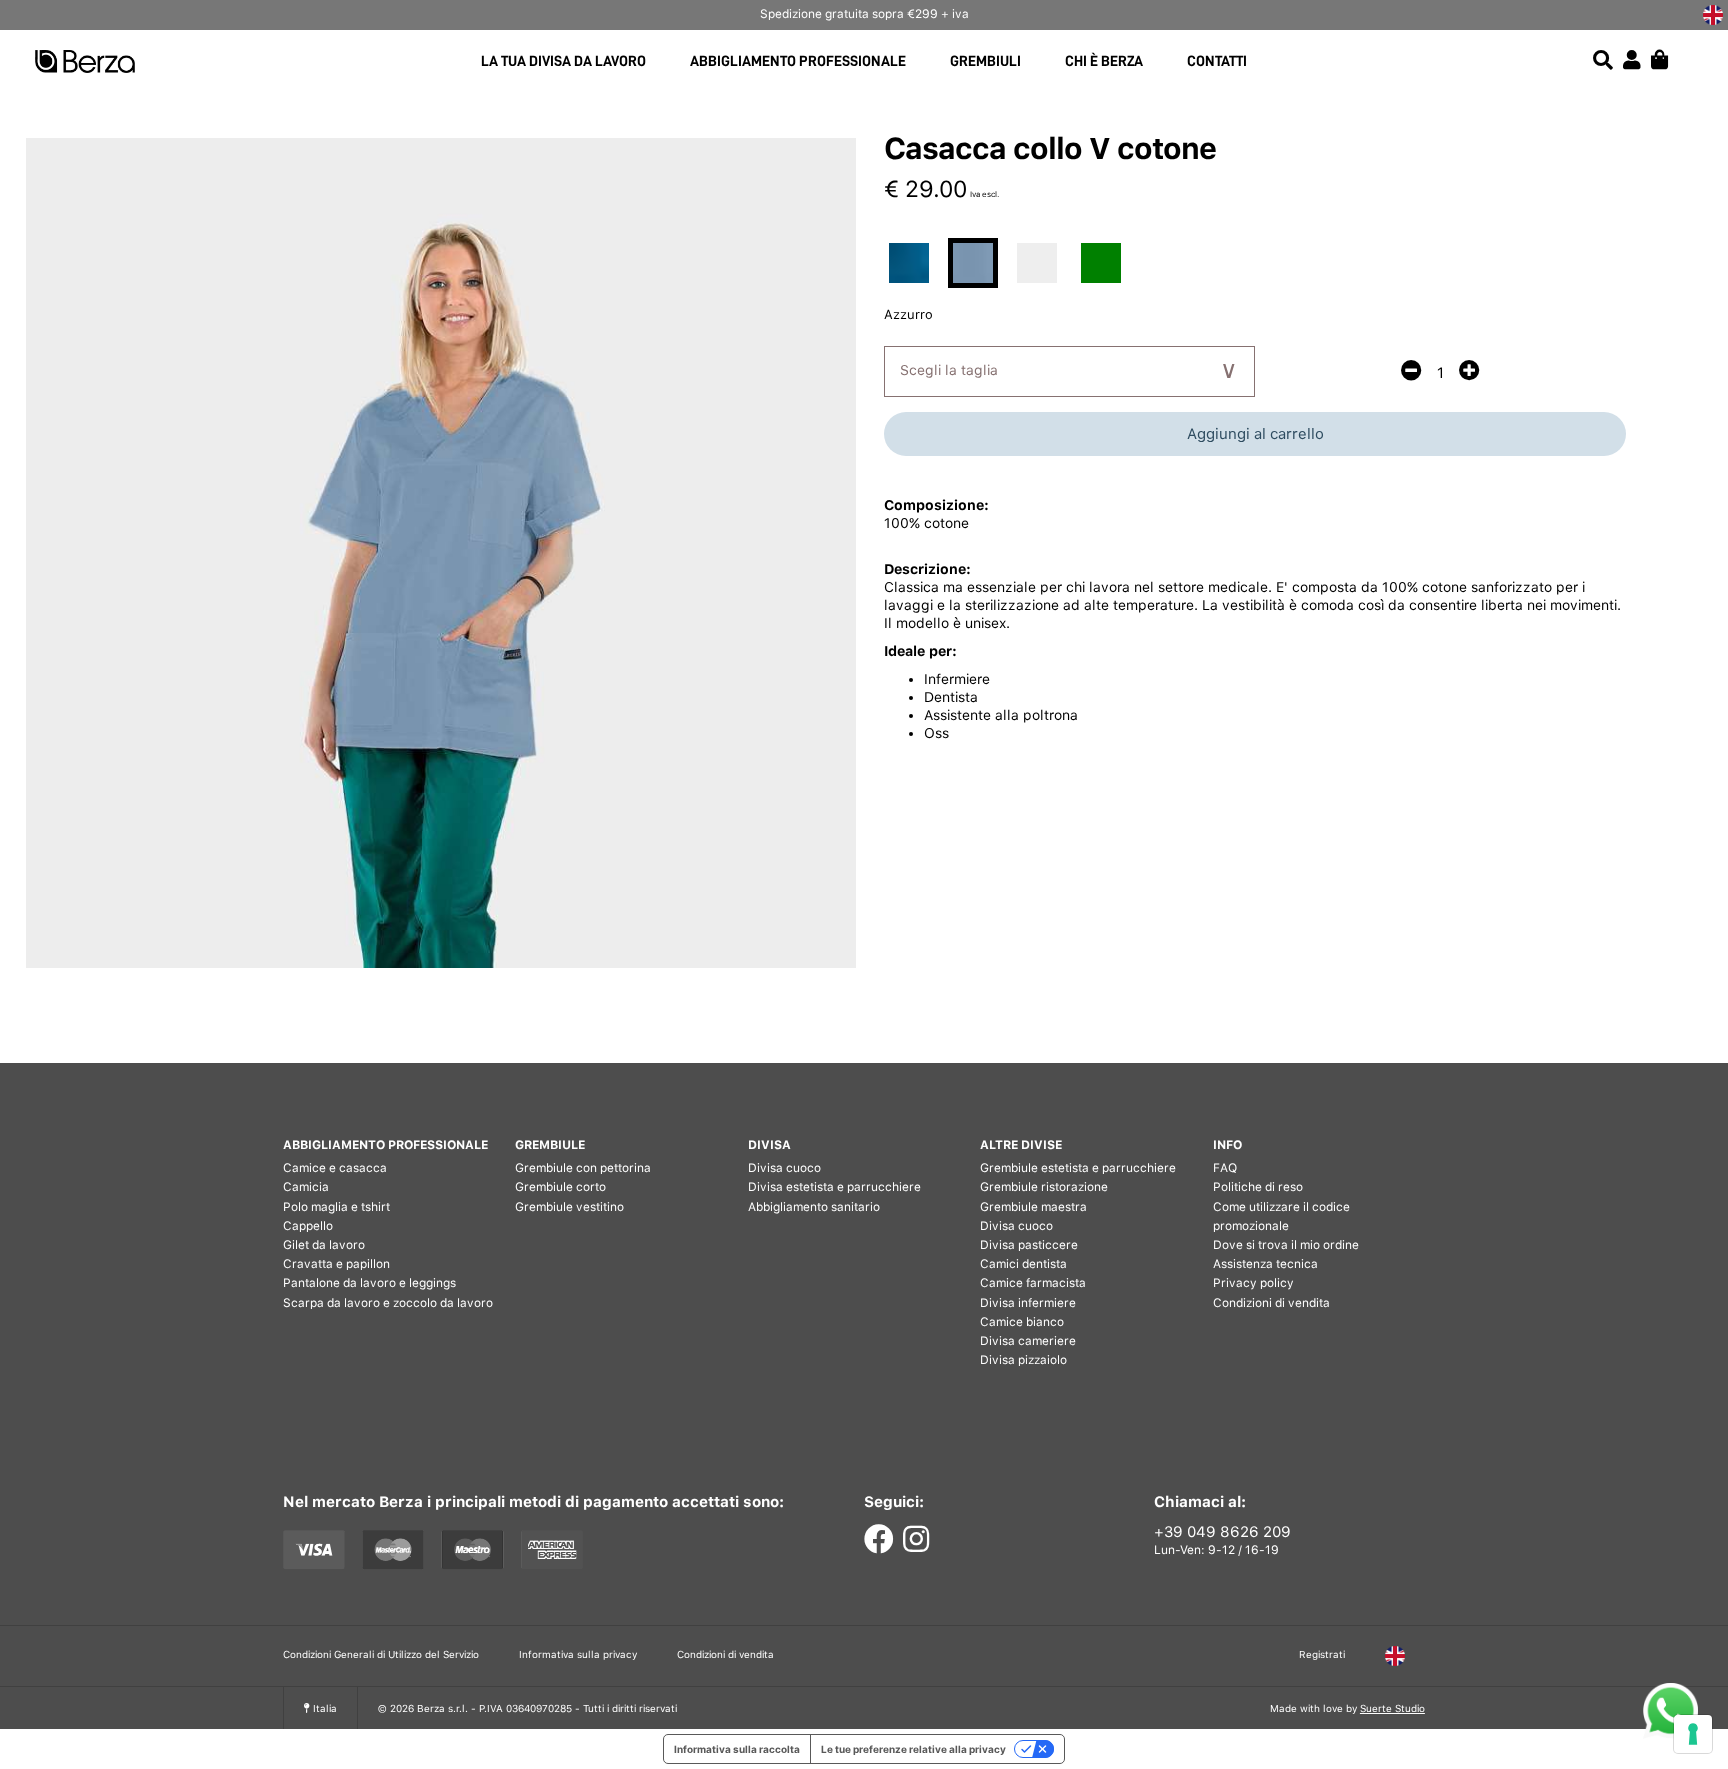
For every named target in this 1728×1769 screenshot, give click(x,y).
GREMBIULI (985, 61)
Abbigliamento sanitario (814, 1207)
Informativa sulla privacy (578, 1654)
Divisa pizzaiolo (1023, 1360)
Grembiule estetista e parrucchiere (1078, 1168)
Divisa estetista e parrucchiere (834, 1187)
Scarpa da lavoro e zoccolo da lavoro (388, 1303)
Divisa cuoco (784, 1168)
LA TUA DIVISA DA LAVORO (563, 61)
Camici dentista (1023, 1264)
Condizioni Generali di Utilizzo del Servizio (381, 1654)
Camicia (306, 1187)
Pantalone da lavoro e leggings (369, 1283)
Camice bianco (1022, 1322)
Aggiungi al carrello (1255, 434)
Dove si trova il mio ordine (1286, 1245)
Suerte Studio (1392, 1708)
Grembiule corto (560, 1187)
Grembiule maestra (1033, 1207)
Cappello (308, 1226)
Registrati (1322, 1654)
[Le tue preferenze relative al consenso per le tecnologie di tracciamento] (1693, 1734)
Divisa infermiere (1028, 1303)
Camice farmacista (1033, 1283)
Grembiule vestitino (569, 1207)
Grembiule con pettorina (583, 1168)
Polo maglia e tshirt (336, 1207)
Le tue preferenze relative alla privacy (913, 1749)
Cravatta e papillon (336, 1264)
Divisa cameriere (1028, 1341)
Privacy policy (1253, 1283)
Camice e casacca (335, 1168)
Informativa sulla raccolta (737, 1749)
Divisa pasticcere (1029, 1245)
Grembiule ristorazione (1044, 1187)
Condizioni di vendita (1271, 1303)
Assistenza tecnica (1265, 1264)
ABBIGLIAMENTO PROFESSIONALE (798, 61)
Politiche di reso (1258, 1187)
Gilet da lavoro (324, 1245)
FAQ (1225, 1168)
